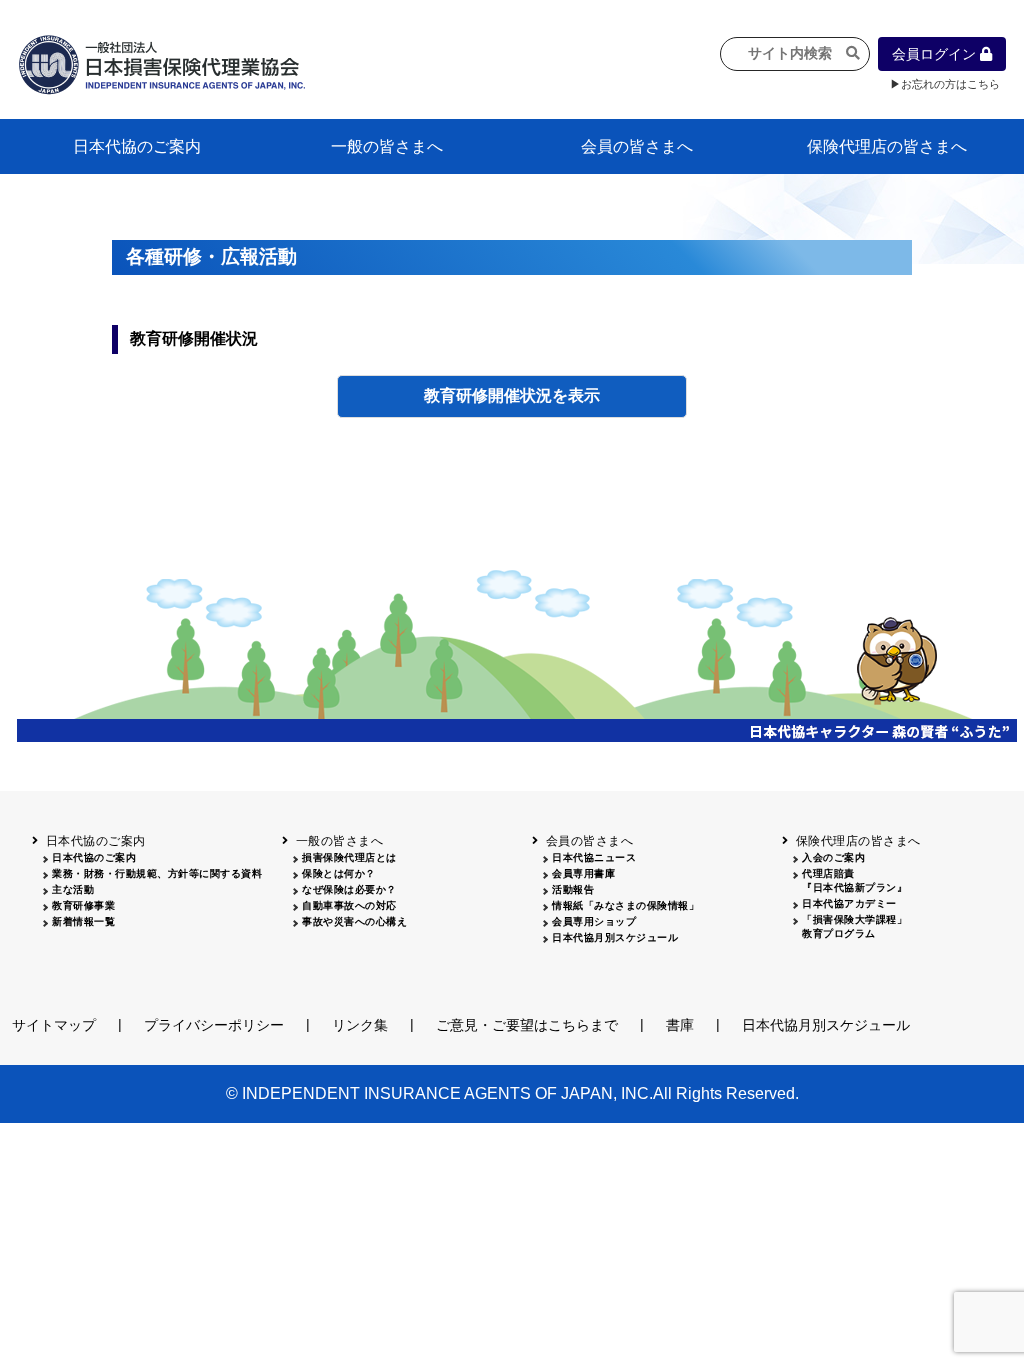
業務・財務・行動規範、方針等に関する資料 (157, 873)
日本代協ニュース (594, 857)
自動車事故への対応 (349, 905)
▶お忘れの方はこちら (945, 84)
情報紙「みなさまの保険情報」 (625, 905)
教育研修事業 (83, 905)
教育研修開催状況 (488, 395)
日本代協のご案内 (137, 146)
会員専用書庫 (583, 873)
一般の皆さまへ (387, 146)
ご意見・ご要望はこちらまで (527, 1025)
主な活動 (73, 889)
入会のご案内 (833, 857)
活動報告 (573, 889)
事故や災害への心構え (354, 921)
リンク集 (360, 1025)
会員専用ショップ (594, 921)
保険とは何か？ (339, 873)
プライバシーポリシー (214, 1025)
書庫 (680, 1025)
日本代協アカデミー (849, 903)
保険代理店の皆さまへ (887, 146)
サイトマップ (54, 1025)
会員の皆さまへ (637, 146)
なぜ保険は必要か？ (349, 889)
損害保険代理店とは (349, 857)
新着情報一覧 (83, 921)
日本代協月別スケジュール (615, 937)
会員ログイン (936, 54)
